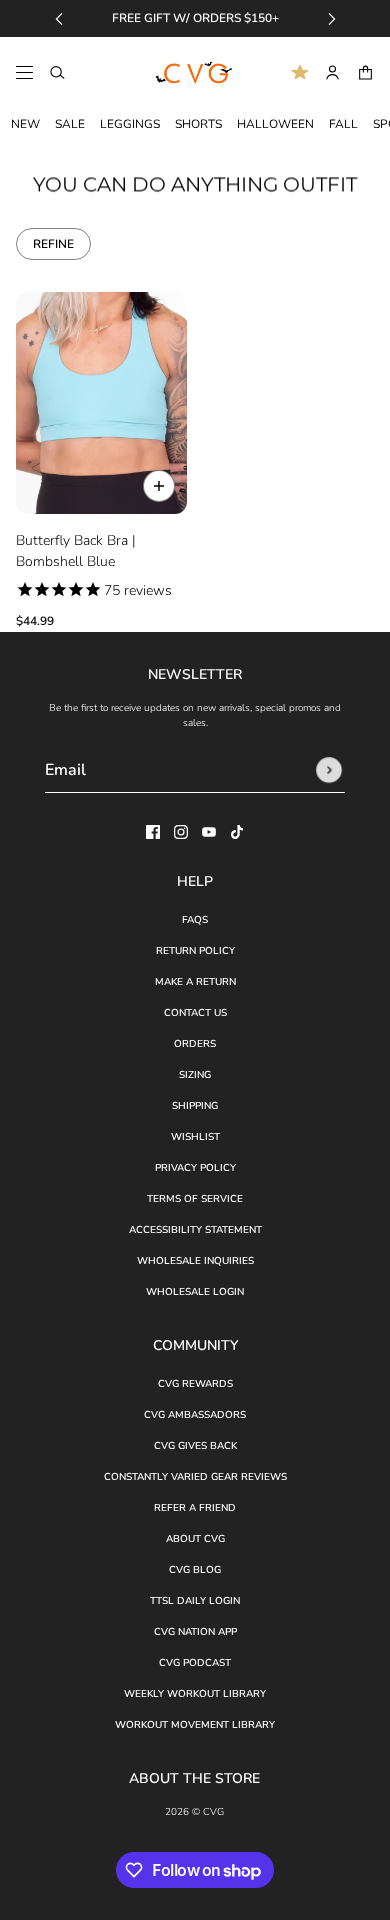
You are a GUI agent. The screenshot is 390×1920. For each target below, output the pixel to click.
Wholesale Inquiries (195, 1261)
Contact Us (195, 1013)
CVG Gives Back (195, 1446)
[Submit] (329, 770)
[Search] (57, 72)
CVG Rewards (195, 1384)
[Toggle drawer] (24, 72)
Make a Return (195, 982)
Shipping (195, 1106)
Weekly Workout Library (195, 1694)
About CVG (195, 1539)
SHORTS (198, 124)
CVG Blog (195, 1570)
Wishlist (195, 1137)
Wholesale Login (195, 1292)
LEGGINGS (130, 124)
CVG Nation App (195, 1632)
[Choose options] (159, 486)
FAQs (195, 920)
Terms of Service (195, 1199)
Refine (53, 244)
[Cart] (365, 72)
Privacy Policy (195, 1168)
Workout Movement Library (195, 1725)
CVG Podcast (195, 1663)
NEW (25, 124)
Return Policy (195, 951)
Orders (195, 1044)
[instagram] (181, 832)
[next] (332, 18)
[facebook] (153, 832)
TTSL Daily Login (195, 1601)
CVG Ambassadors (195, 1415)
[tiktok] (237, 832)
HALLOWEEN (275, 124)
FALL (343, 124)
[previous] (59, 18)
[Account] (332, 72)
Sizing (195, 1075)
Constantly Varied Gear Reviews (195, 1477)
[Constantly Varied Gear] (195, 73)
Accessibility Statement (195, 1230)
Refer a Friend (195, 1508)
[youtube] (209, 832)
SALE (70, 124)
